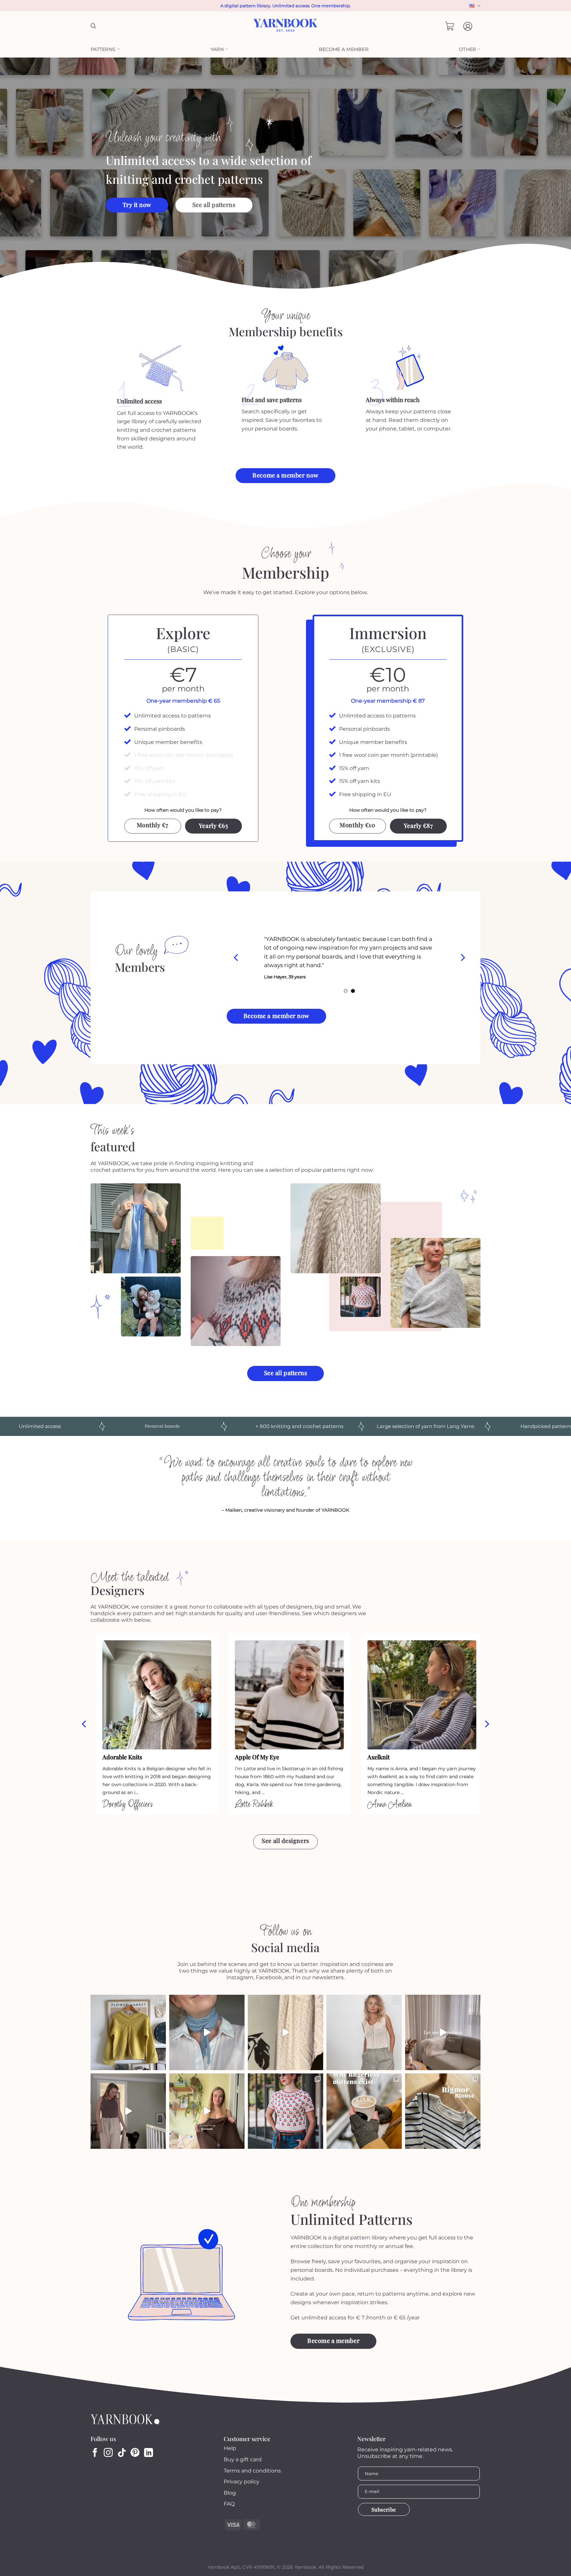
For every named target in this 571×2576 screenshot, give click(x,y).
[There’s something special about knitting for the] (285, 2032)
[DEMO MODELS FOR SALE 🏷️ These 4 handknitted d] (128, 2032)
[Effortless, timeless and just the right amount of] (443, 2111)
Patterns (103, 49)
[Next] (462, 958)
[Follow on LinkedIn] (149, 2453)
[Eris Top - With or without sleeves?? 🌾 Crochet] (364, 2032)
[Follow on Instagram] (108, 2453)
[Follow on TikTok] (122, 2453)
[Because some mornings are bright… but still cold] (364, 2111)
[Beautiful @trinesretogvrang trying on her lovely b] (207, 2111)
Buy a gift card (243, 2459)
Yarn (217, 49)
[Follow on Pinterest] (135, 2453)
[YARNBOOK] (286, 26)
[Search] (93, 26)
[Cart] (450, 26)
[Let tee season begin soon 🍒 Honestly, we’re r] (285, 2111)
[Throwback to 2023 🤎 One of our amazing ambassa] (443, 2032)
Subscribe (384, 2509)
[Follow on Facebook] (95, 2453)
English (474, 6)
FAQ (229, 2504)
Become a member (344, 49)
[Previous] (237, 958)
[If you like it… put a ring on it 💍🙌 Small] (207, 2032)
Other (467, 49)
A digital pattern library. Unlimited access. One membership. (286, 6)
